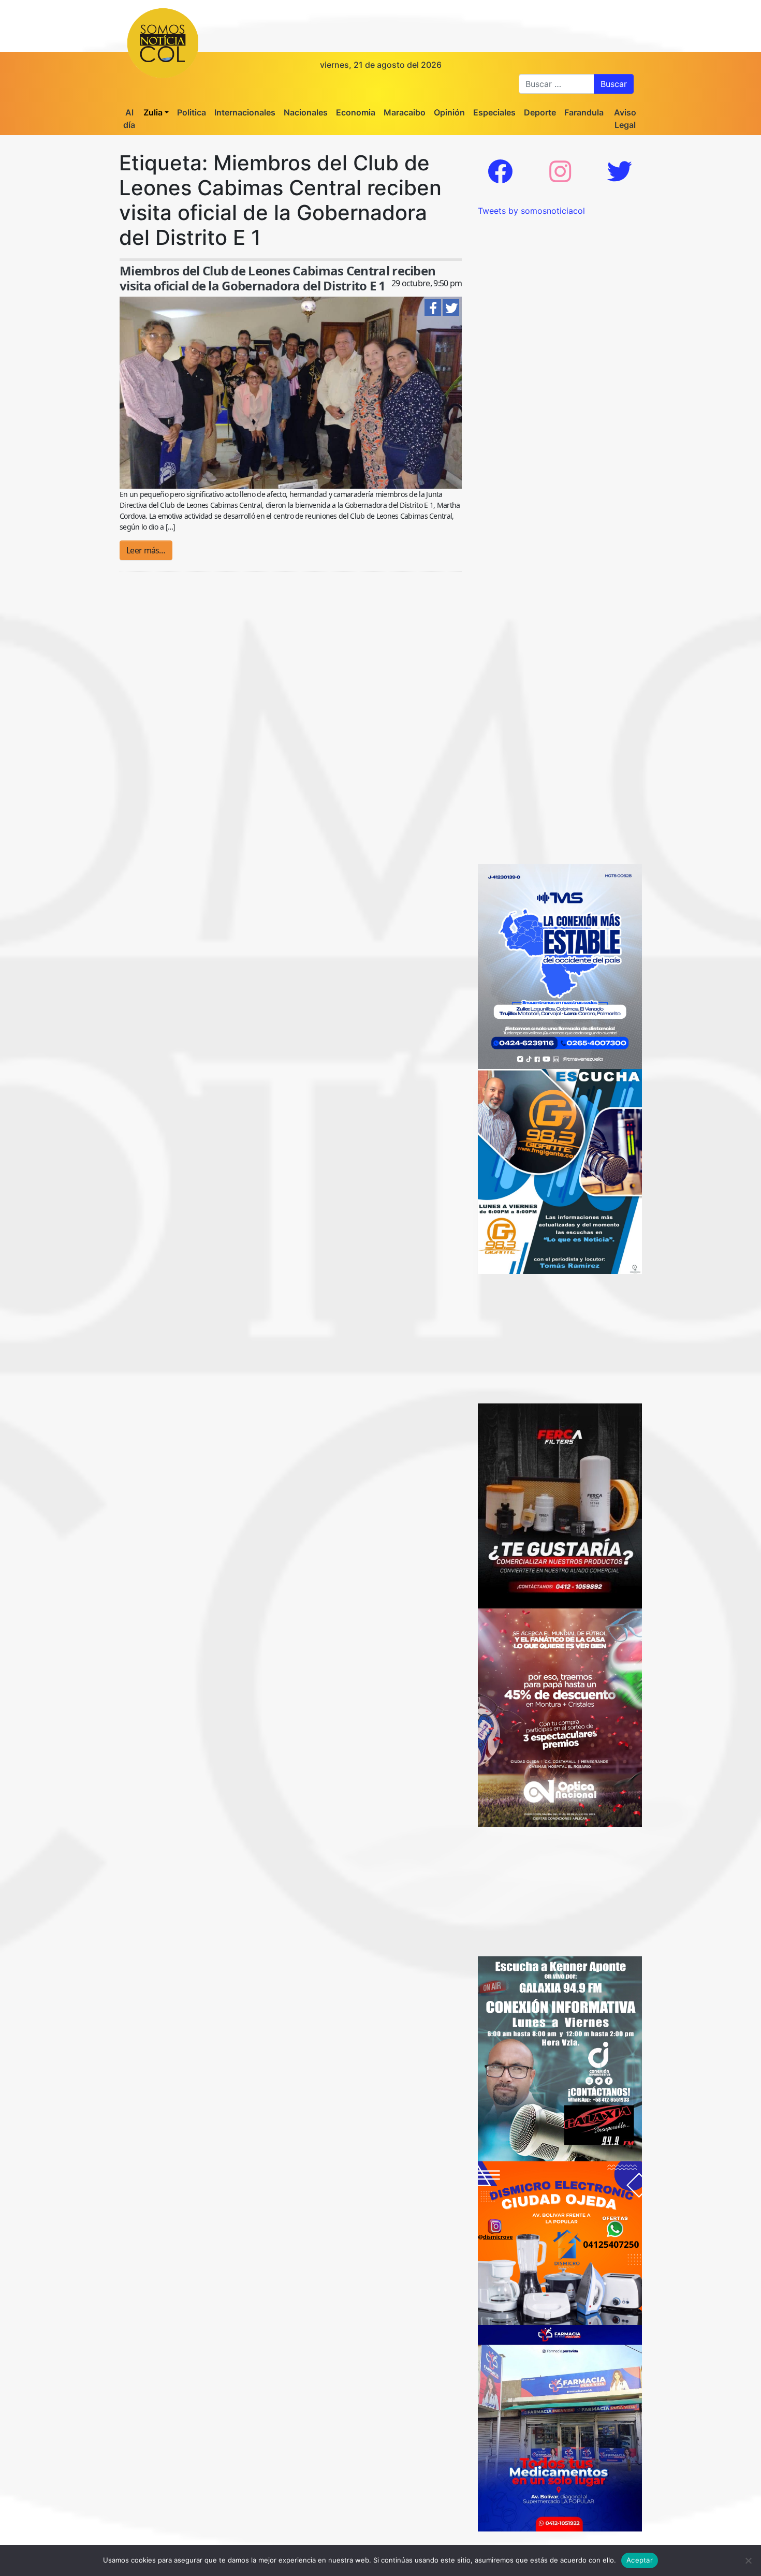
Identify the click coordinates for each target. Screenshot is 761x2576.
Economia (356, 112)
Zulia (153, 112)
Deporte (540, 112)
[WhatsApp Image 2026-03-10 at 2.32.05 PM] (560, 965)
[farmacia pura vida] (560, 2427)
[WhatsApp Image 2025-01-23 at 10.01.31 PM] (560, 1505)
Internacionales (245, 112)
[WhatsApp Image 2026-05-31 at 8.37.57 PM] (560, 1717)
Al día (129, 119)
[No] (748, 2560)
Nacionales (306, 112)
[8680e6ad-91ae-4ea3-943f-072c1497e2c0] (560, 1170)
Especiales (494, 112)
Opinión (449, 112)
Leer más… (146, 550)
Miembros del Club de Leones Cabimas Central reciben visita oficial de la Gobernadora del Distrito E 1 (277, 278)
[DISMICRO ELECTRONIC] (560, 2242)
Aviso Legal (625, 119)
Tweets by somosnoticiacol (531, 211)
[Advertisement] (560, 282)
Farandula (584, 112)
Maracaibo (405, 112)
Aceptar (640, 2560)
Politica (192, 112)
